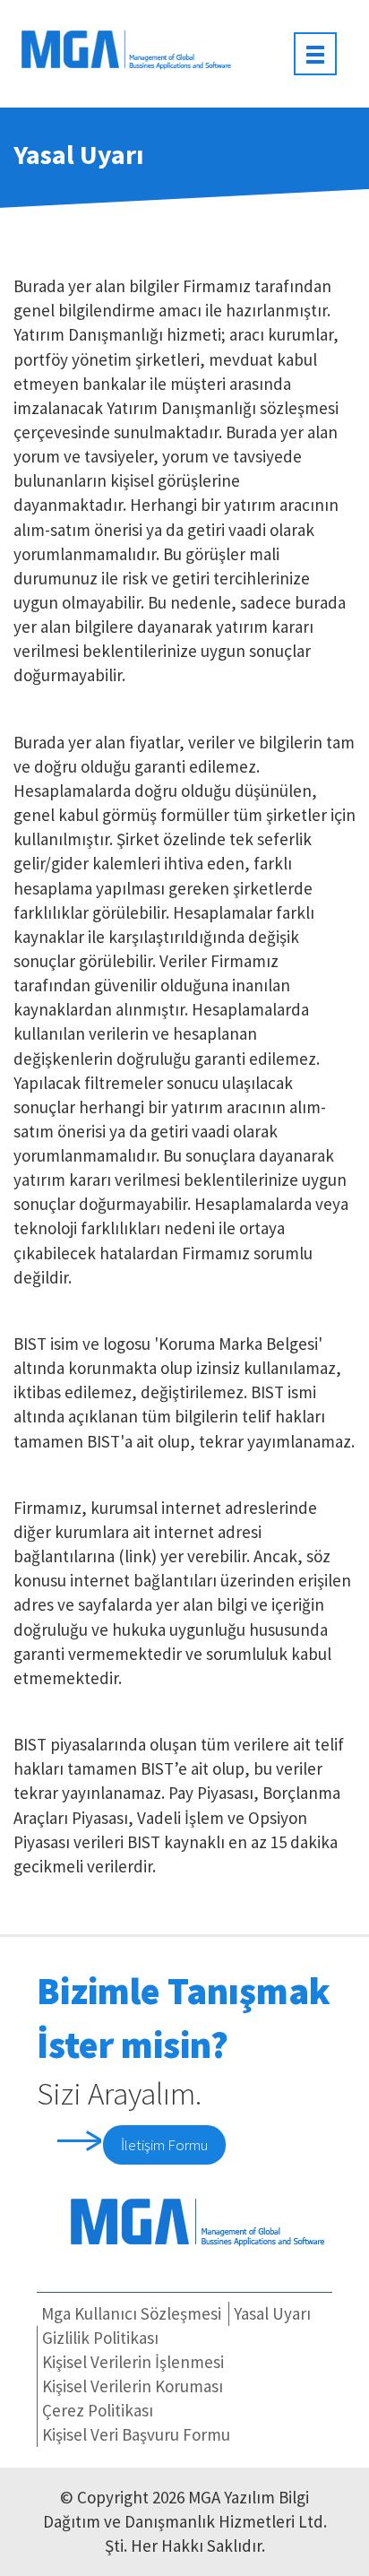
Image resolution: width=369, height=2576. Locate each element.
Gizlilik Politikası (100, 2338)
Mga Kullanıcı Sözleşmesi (131, 2313)
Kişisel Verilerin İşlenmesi (133, 2362)
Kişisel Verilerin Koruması (133, 2386)
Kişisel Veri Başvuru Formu (136, 2434)
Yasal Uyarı (272, 2313)
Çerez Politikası (98, 2410)
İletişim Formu (164, 2145)
